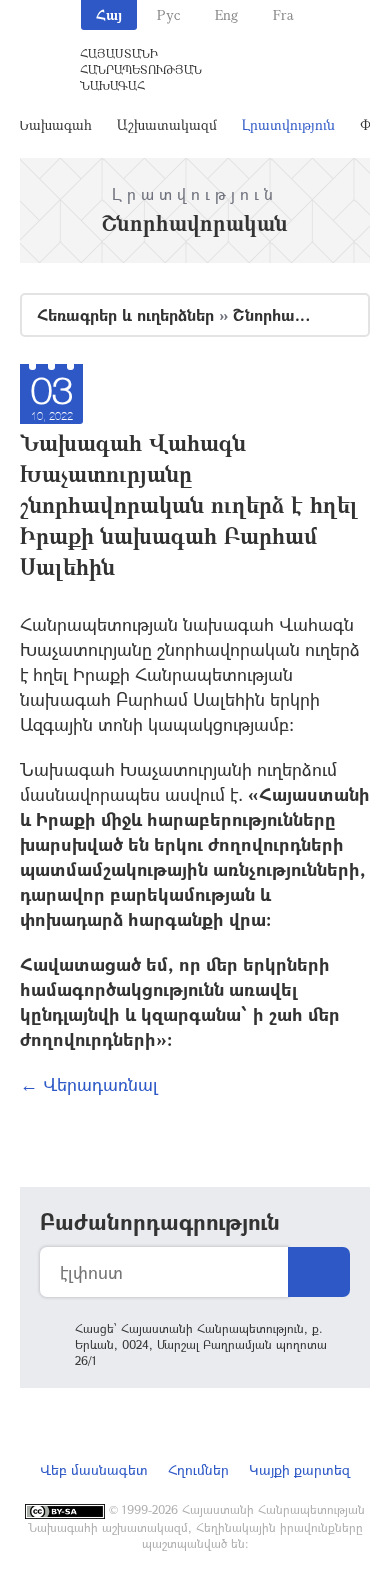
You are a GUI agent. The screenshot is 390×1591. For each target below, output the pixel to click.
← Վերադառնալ (89, 1084)
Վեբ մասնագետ (94, 1469)
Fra (283, 14)
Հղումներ (198, 1469)
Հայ (109, 14)
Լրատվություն (288, 124)
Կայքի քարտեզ (299, 1469)
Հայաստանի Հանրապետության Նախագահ (141, 69)
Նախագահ (54, 124)
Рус (168, 14)
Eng (226, 14)
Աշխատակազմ (167, 124)
